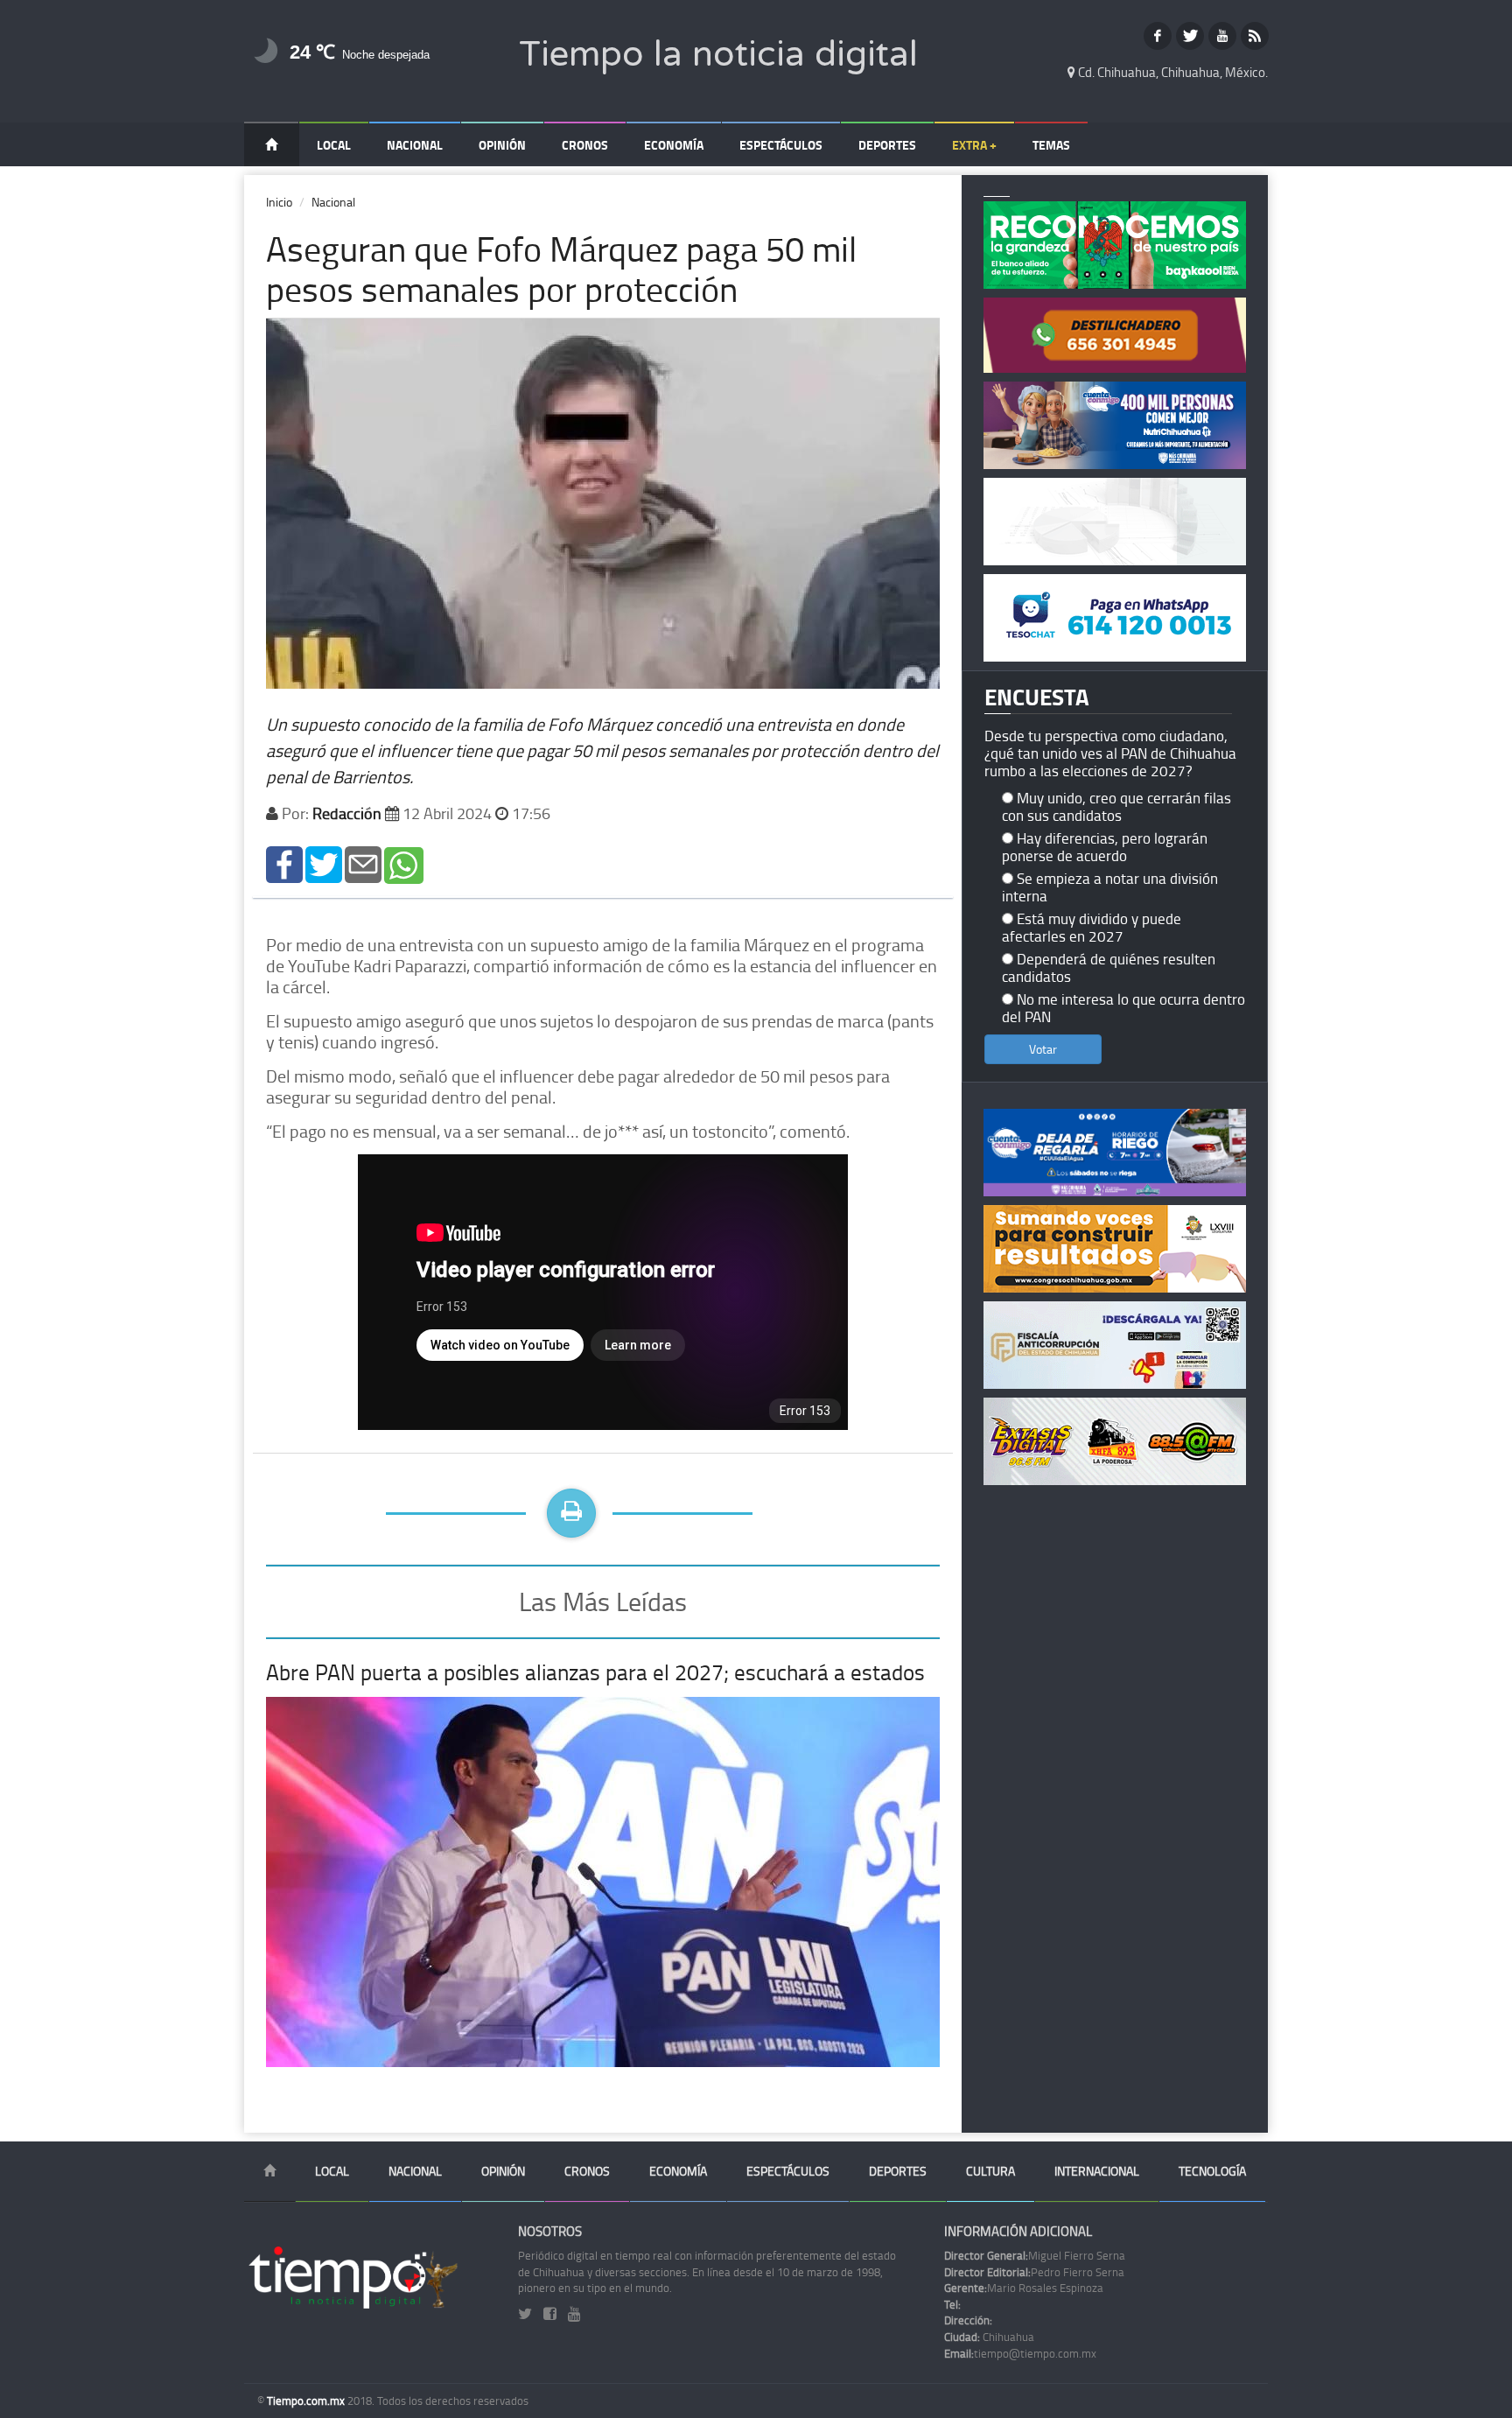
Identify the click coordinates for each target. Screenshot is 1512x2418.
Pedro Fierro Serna (1034, 2272)
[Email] (363, 863)
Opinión (502, 145)
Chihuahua (989, 2337)
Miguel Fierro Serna (1035, 2255)
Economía (674, 145)
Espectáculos (781, 145)
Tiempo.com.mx (307, 2400)
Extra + (974, 145)
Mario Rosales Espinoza (1024, 2288)
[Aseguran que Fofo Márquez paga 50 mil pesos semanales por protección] (284, 863)
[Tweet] (324, 863)
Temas (1051, 145)
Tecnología (1212, 2171)
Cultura (990, 2171)
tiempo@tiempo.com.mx (1020, 2353)
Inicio (279, 202)
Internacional (1097, 2171)
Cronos (585, 145)
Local (334, 145)
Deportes (887, 145)
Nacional (415, 145)
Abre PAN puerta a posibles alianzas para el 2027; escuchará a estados (595, 1672)
